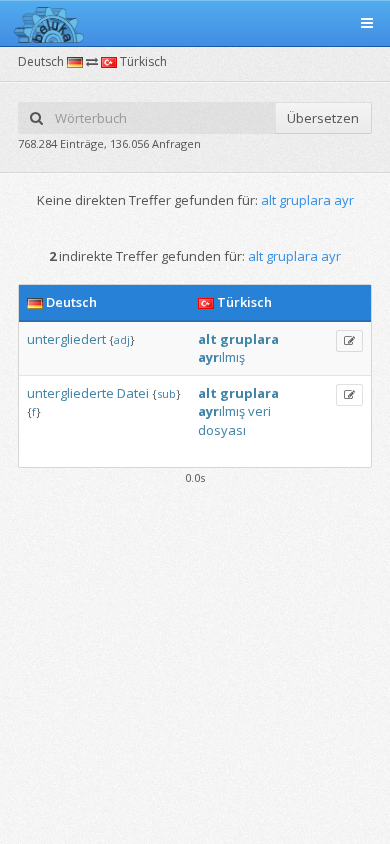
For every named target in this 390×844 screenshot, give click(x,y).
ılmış (232, 357)
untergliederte (70, 393)
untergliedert (66, 339)
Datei (133, 393)
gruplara (249, 339)
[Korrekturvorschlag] (349, 341)
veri (259, 411)
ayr (208, 357)
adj (122, 339)
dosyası (222, 430)
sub (166, 393)
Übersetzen (323, 118)
